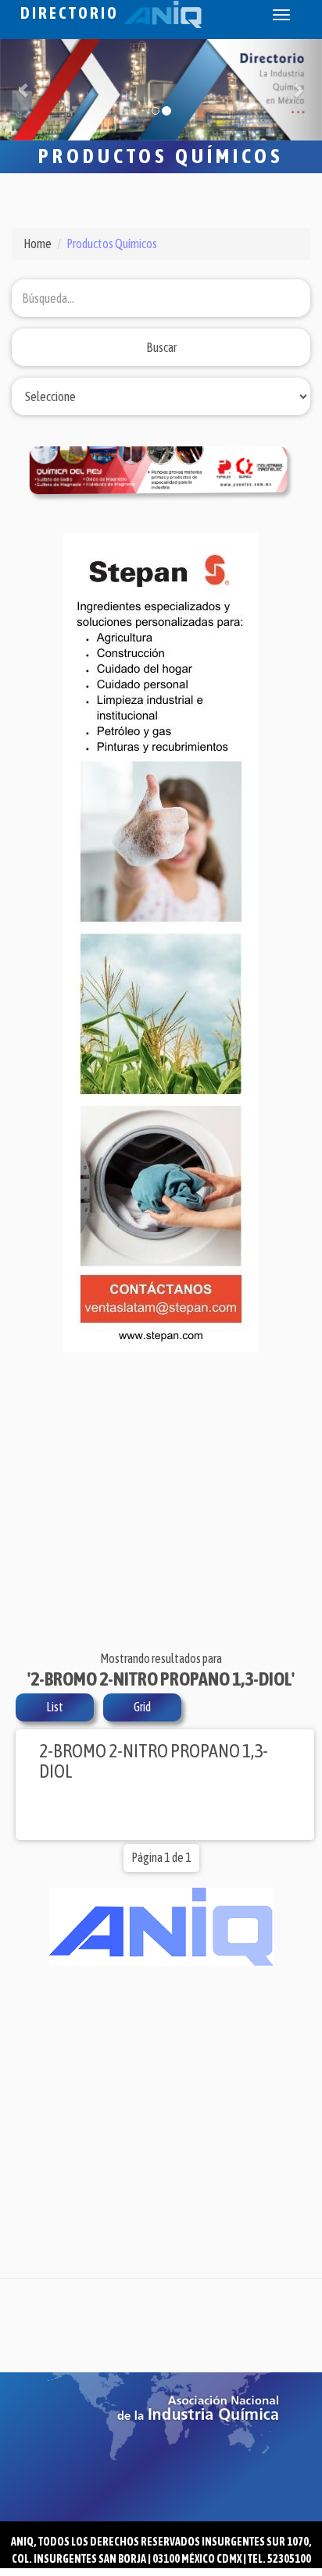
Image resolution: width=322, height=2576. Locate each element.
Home (38, 243)
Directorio (72, 13)
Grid (142, 1707)
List (55, 1707)
